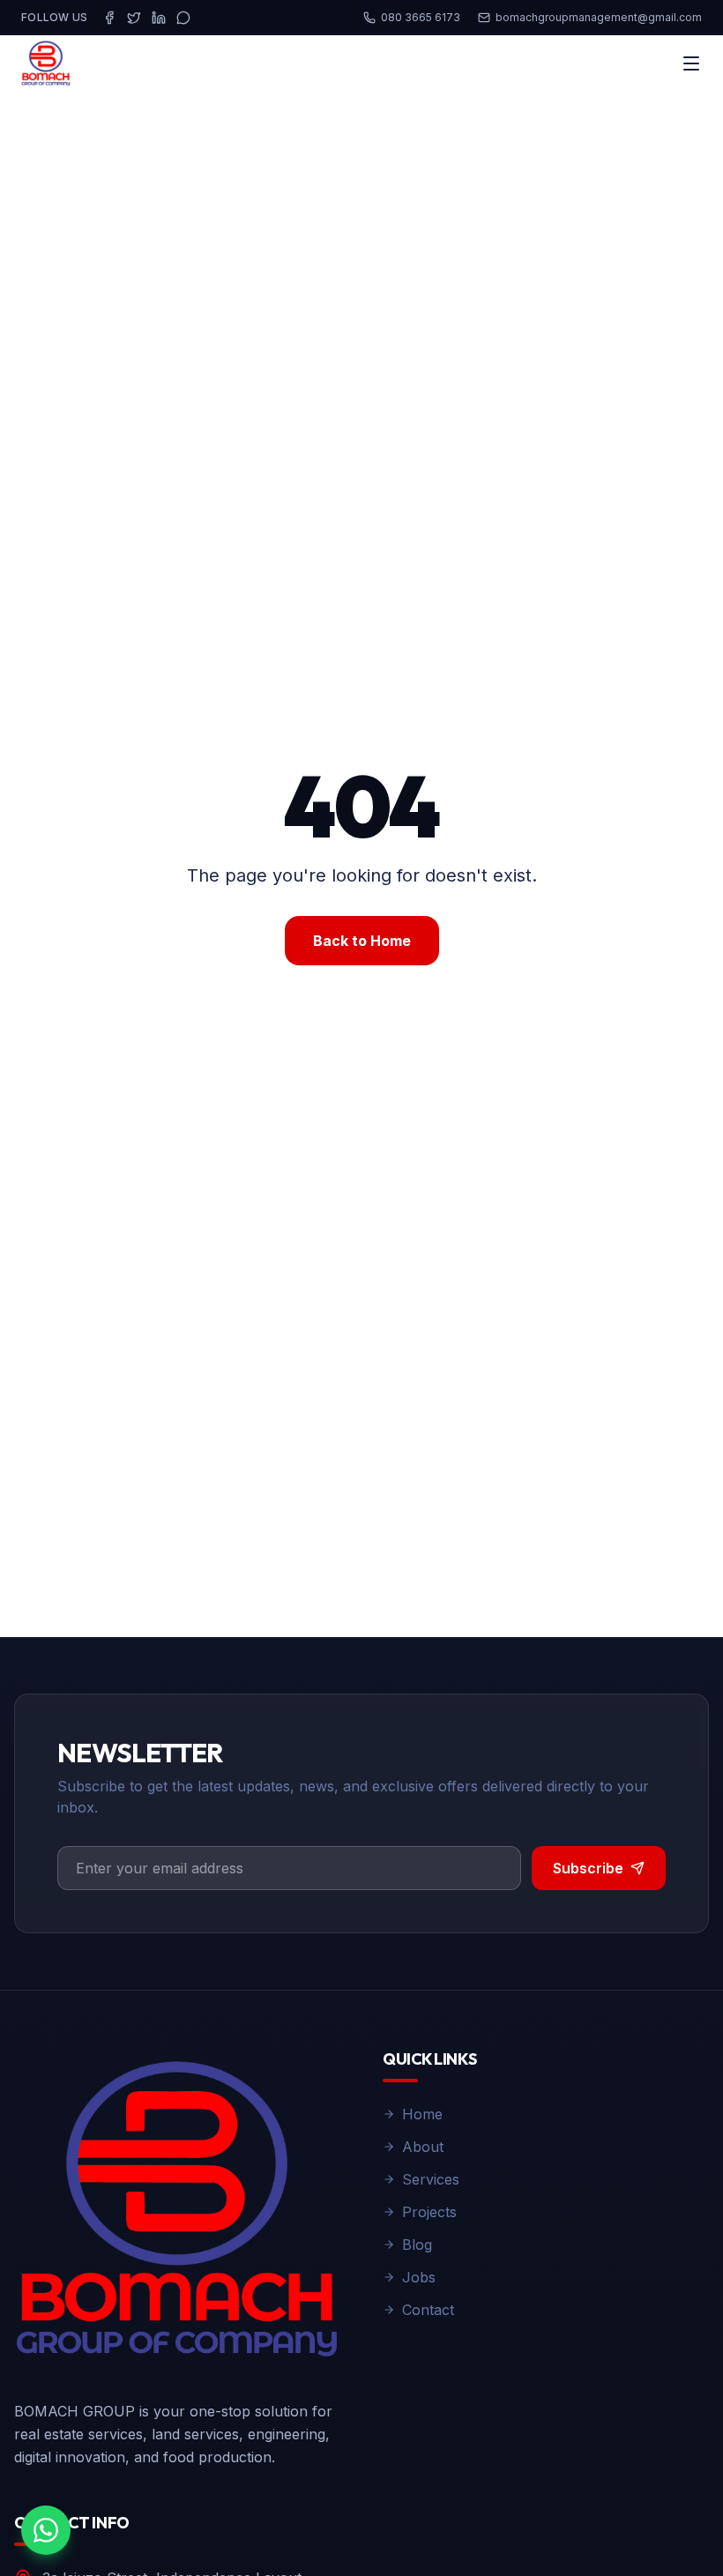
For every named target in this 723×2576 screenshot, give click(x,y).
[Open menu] (691, 63)
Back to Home (362, 941)
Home (422, 2114)
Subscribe (588, 1868)
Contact (428, 2310)
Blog (417, 2245)
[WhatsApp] (183, 18)
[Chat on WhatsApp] (46, 2530)
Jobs (419, 2277)
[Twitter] (134, 18)
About (423, 2147)
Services (431, 2179)
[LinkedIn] (159, 18)
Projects (429, 2212)
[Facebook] (109, 18)
